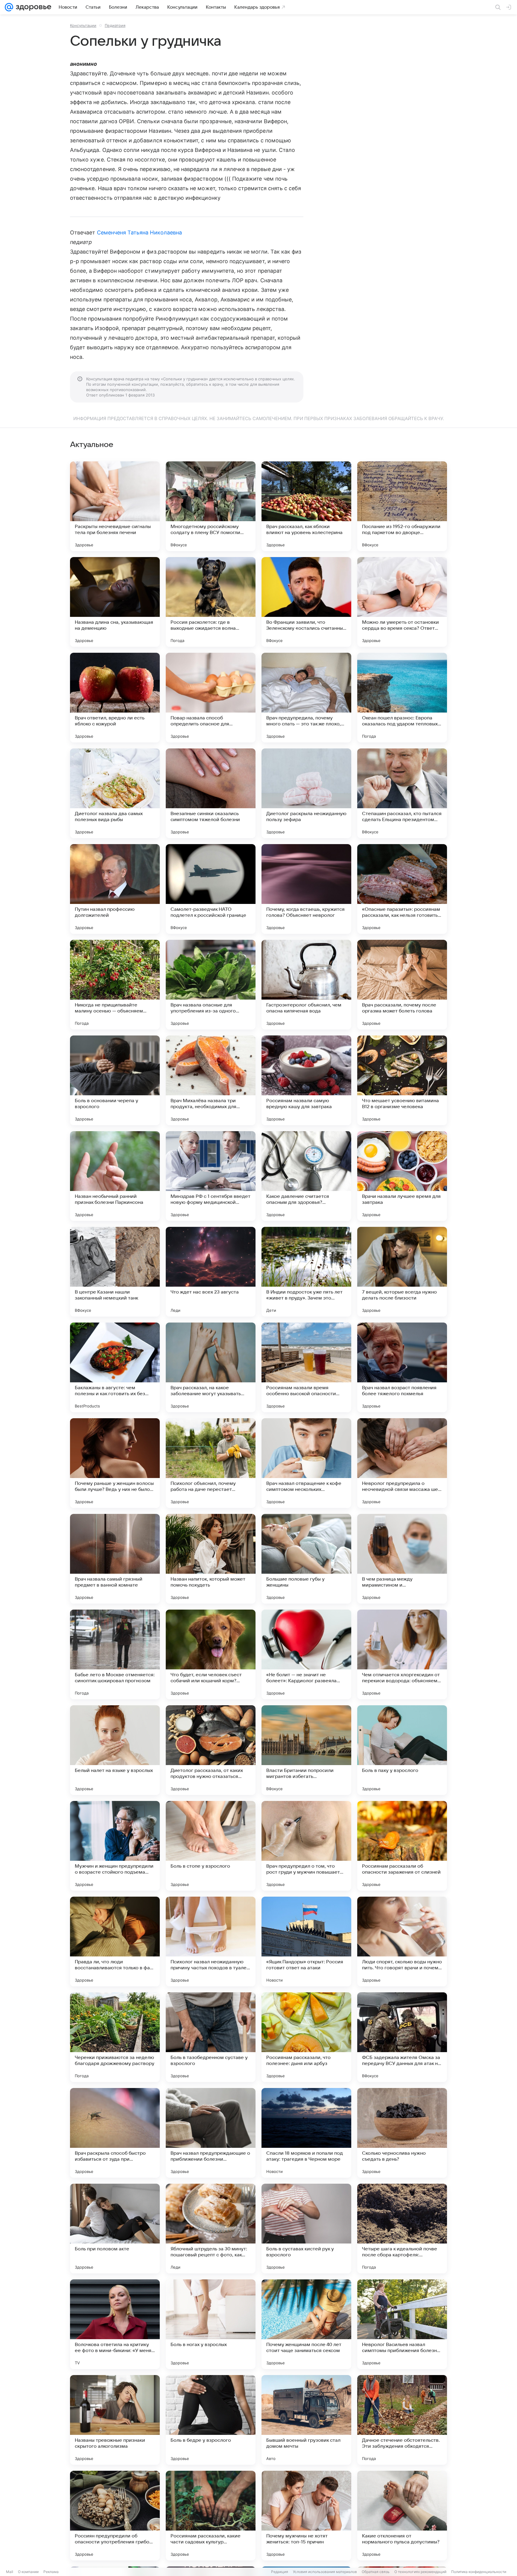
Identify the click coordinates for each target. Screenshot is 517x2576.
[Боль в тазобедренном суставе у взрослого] (211, 2037)
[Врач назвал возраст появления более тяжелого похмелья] (402, 1367)
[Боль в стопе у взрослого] (211, 1846)
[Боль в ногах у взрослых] (211, 2324)
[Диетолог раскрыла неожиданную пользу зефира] (306, 793)
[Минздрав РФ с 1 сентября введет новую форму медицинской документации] (211, 1176)
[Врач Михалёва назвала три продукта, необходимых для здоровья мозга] (211, 1080)
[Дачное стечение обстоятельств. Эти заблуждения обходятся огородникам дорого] (402, 2420)
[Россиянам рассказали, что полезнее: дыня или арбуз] (306, 2037)
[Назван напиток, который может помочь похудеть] (211, 1559)
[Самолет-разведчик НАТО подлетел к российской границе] (211, 889)
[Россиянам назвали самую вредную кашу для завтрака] (306, 1080)
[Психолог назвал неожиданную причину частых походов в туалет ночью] (211, 1941)
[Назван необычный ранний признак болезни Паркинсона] (115, 1176)
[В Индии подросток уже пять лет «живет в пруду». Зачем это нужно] (306, 1272)
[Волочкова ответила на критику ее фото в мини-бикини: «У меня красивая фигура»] (115, 2324)
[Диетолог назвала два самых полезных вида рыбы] (115, 793)
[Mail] (9, 7)
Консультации (83, 25)
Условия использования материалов (325, 2572)
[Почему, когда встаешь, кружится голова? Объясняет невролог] (306, 889)
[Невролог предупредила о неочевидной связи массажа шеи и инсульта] (402, 1463)
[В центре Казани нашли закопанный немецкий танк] (115, 1272)
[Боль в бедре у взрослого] (211, 2420)
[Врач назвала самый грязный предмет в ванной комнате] (115, 1559)
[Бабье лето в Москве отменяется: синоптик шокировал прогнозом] (115, 1654)
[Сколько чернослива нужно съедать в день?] (402, 2133)
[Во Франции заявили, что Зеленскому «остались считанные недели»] (306, 602)
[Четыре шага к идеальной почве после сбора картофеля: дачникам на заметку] (402, 2229)
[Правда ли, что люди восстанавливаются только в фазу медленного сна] (115, 1941)
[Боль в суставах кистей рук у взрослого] (306, 2229)
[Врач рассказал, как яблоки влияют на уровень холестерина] (306, 506)
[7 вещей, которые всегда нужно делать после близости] (402, 1272)
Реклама (51, 2572)
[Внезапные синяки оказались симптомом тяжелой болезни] (211, 793)
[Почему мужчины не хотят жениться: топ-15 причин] (306, 2516)
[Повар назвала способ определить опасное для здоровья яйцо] (211, 698)
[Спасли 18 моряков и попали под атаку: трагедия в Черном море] (306, 2133)
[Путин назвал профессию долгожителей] (115, 889)
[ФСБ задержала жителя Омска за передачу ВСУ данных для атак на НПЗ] (402, 2037)
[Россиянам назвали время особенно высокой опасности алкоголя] (306, 1367)
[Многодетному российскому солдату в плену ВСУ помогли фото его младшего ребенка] (211, 506)
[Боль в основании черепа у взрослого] (115, 1080)
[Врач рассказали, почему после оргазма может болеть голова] (402, 985)
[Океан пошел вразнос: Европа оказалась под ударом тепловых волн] (402, 698)
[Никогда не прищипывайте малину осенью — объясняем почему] (115, 985)
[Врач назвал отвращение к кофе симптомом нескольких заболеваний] (306, 1463)
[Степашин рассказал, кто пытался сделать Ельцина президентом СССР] (402, 793)
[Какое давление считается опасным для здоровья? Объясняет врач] (306, 1176)
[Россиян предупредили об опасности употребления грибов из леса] (115, 2516)
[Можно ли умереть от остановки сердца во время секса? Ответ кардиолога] (402, 602)
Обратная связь (376, 2572)
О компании (28, 2572)
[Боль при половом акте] (115, 2229)
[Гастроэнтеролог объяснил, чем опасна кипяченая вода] (306, 985)
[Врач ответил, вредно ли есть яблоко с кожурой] (115, 698)
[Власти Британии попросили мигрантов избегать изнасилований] (306, 1750)
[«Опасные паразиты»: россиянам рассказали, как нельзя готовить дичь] (402, 889)
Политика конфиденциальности (479, 2572)
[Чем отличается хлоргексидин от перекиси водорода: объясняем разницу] (402, 1654)
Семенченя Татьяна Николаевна (140, 232)
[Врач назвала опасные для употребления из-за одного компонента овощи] (211, 985)
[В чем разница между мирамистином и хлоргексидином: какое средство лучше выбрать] (402, 1559)
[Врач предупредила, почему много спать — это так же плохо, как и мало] (306, 698)
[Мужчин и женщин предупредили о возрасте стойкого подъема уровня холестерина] (115, 1846)
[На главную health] (32, 7)
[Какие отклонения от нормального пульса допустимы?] (402, 2516)
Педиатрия (115, 25)
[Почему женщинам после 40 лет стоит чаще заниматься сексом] (306, 2324)
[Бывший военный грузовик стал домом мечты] (306, 2420)
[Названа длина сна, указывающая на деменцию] (115, 602)
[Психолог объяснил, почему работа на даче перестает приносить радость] (211, 1463)
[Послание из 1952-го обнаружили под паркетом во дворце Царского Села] (402, 506)
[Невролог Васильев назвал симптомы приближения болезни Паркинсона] (402, 2324)
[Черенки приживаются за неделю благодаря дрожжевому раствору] (115, 2037)
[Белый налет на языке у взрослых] (115, 1750)
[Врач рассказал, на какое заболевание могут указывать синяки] (211, 1367)
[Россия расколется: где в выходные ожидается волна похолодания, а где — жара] (211, 602)
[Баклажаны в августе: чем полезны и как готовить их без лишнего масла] (115, 1367)
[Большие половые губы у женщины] (306, 1559)
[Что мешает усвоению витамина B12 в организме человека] (402, 1080)
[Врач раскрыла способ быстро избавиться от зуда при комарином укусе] (115, 2133)
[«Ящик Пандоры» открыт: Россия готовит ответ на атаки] (306, 1941)
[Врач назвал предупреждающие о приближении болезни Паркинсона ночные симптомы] (211, 2133)
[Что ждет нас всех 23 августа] (211, 1272)
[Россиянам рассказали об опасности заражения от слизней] (402, 1846)
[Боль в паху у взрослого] (402, 1750)
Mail (10, 2572)
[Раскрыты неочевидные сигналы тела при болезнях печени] (115, 506)
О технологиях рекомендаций (420, 2572)
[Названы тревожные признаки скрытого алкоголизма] (115, 2420)
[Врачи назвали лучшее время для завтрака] (402, 1176)
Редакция (280, 2572)
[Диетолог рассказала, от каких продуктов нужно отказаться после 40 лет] (211, 1750)
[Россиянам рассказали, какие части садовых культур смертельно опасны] (211, 2516)
